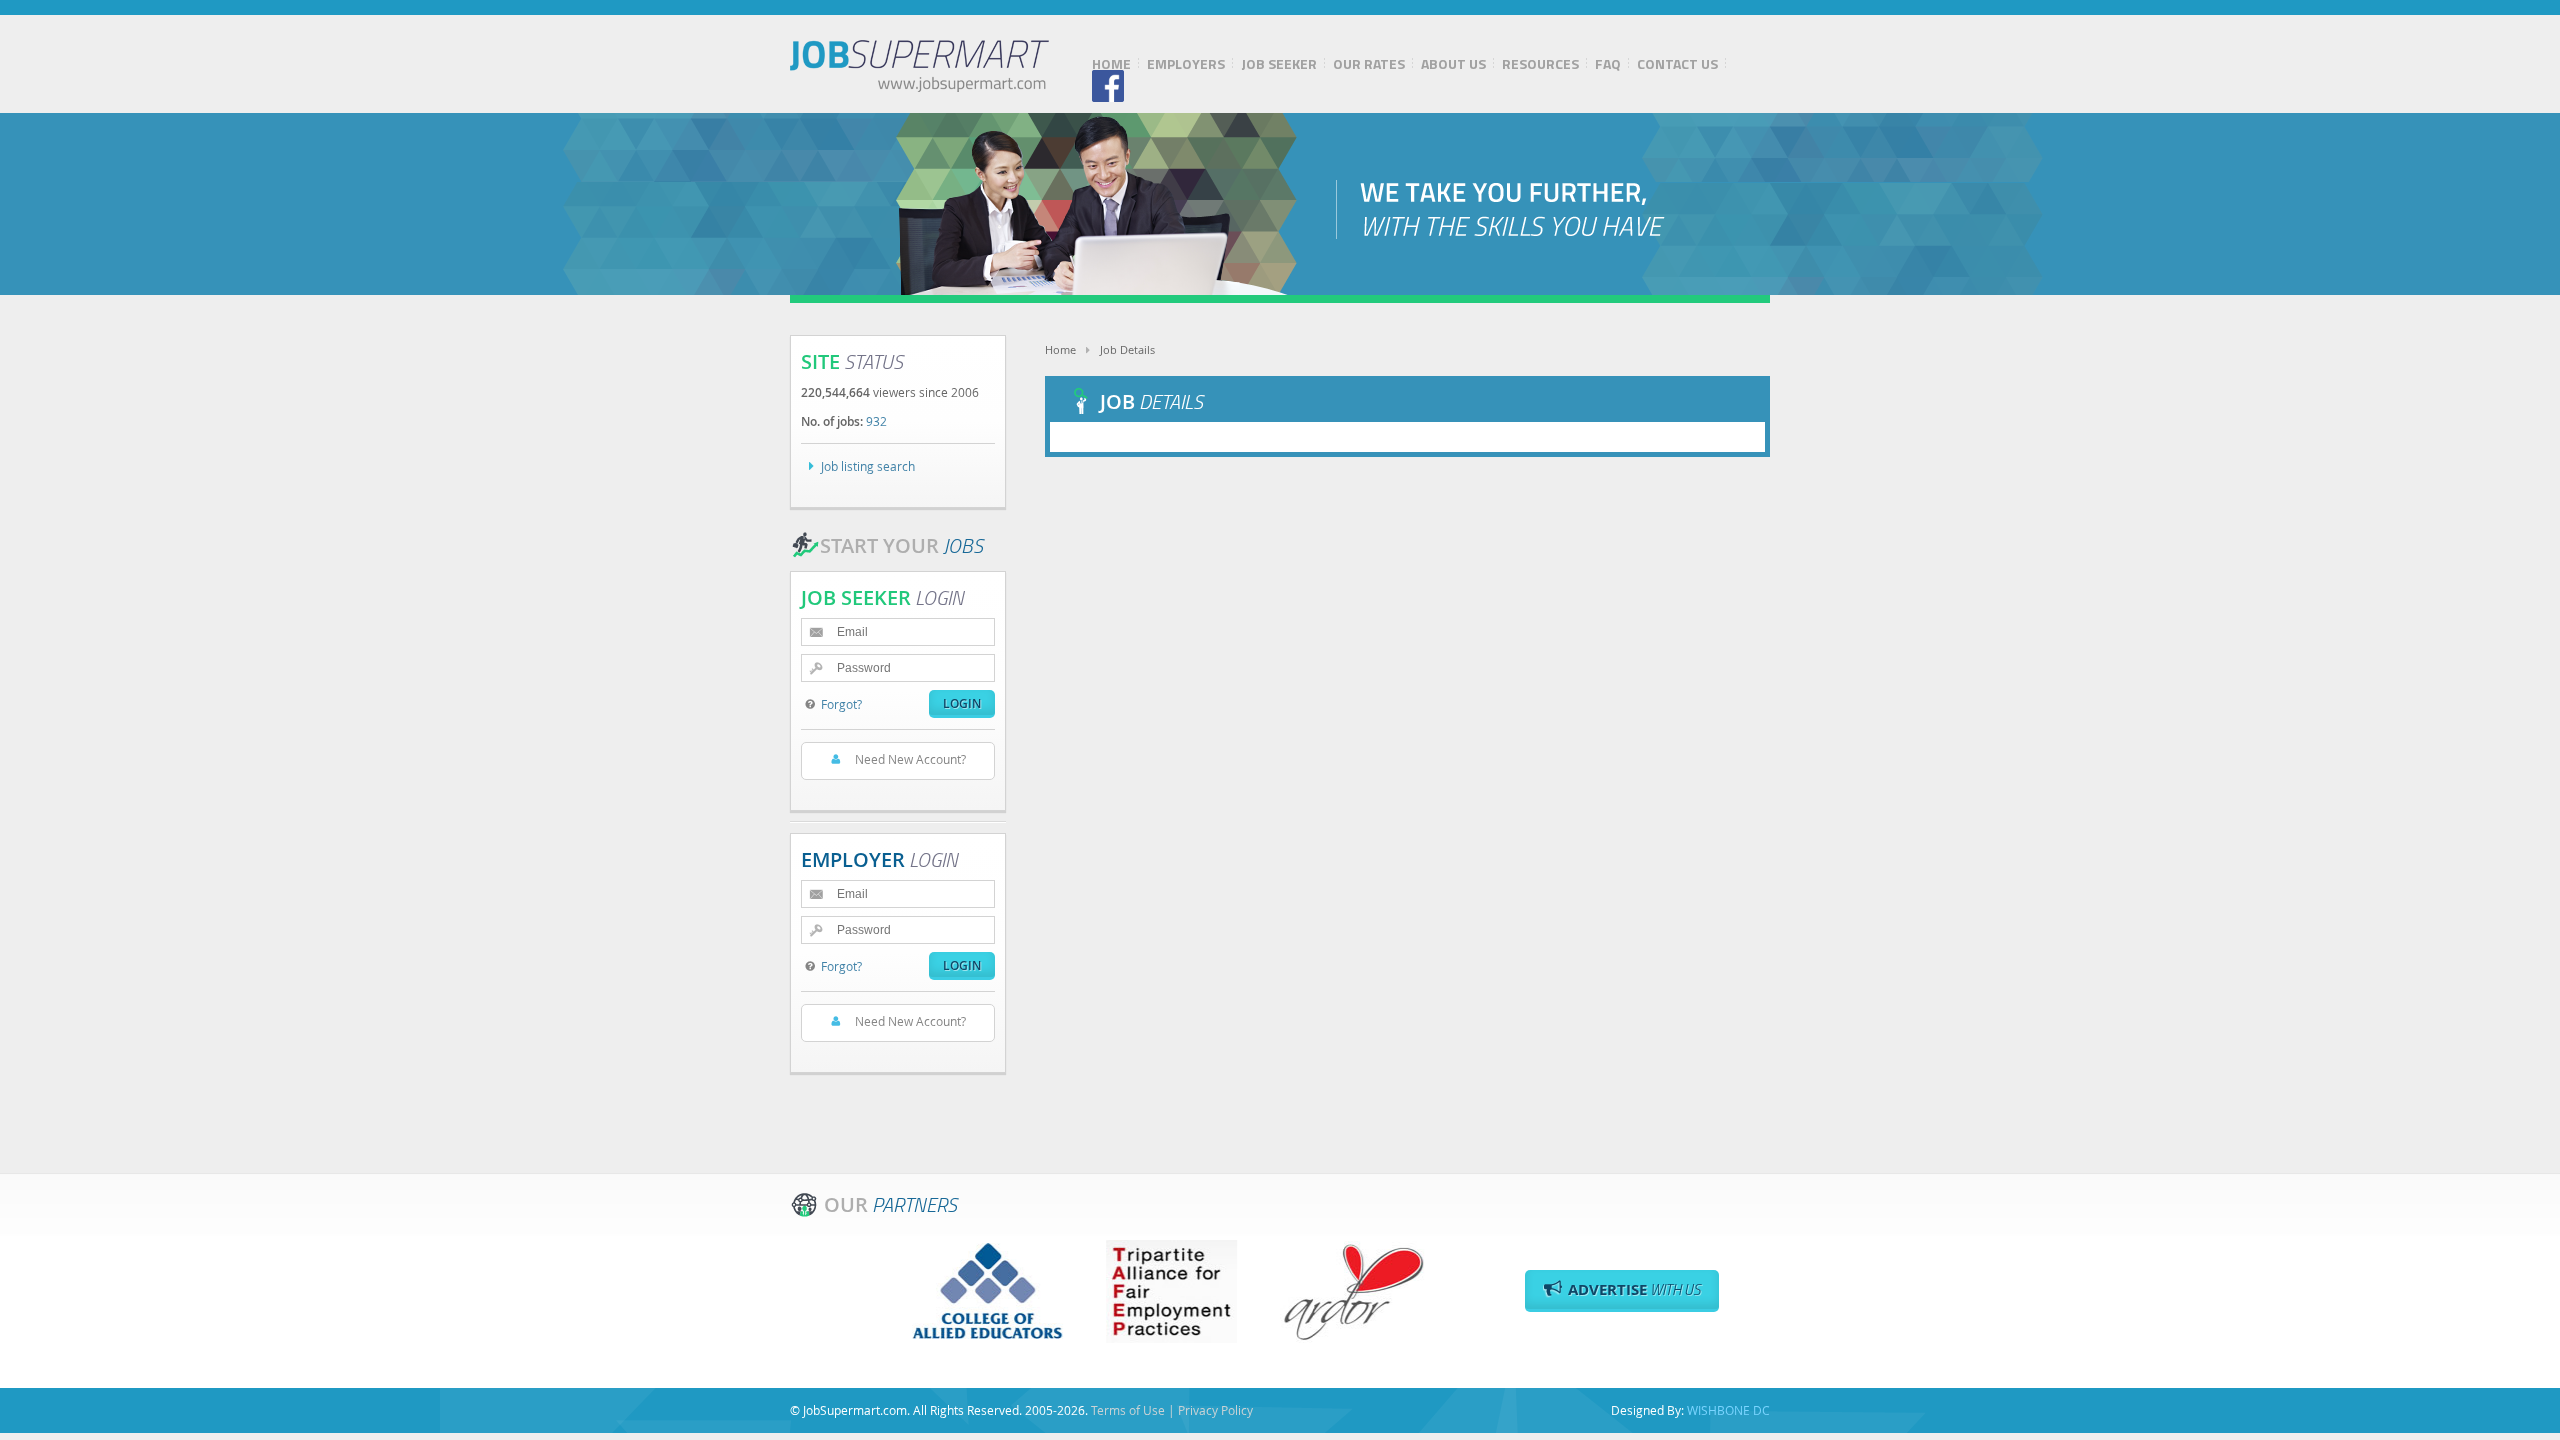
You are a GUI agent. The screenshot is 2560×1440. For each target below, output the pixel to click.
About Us (1453, 64)
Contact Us (1677, 64)
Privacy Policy (1215, 1410)
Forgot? (841, 704)
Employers (1186, 64)
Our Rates (1369, 64)
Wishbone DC (1728, 1410)
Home (1111, 64)
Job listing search (868, 466)
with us (1634, 1289)
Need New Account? (910, 759)
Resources (1540, 64)
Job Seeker (1279, 64)
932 (876, 421)
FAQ (1608, 64)
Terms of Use (1128, 1410)
